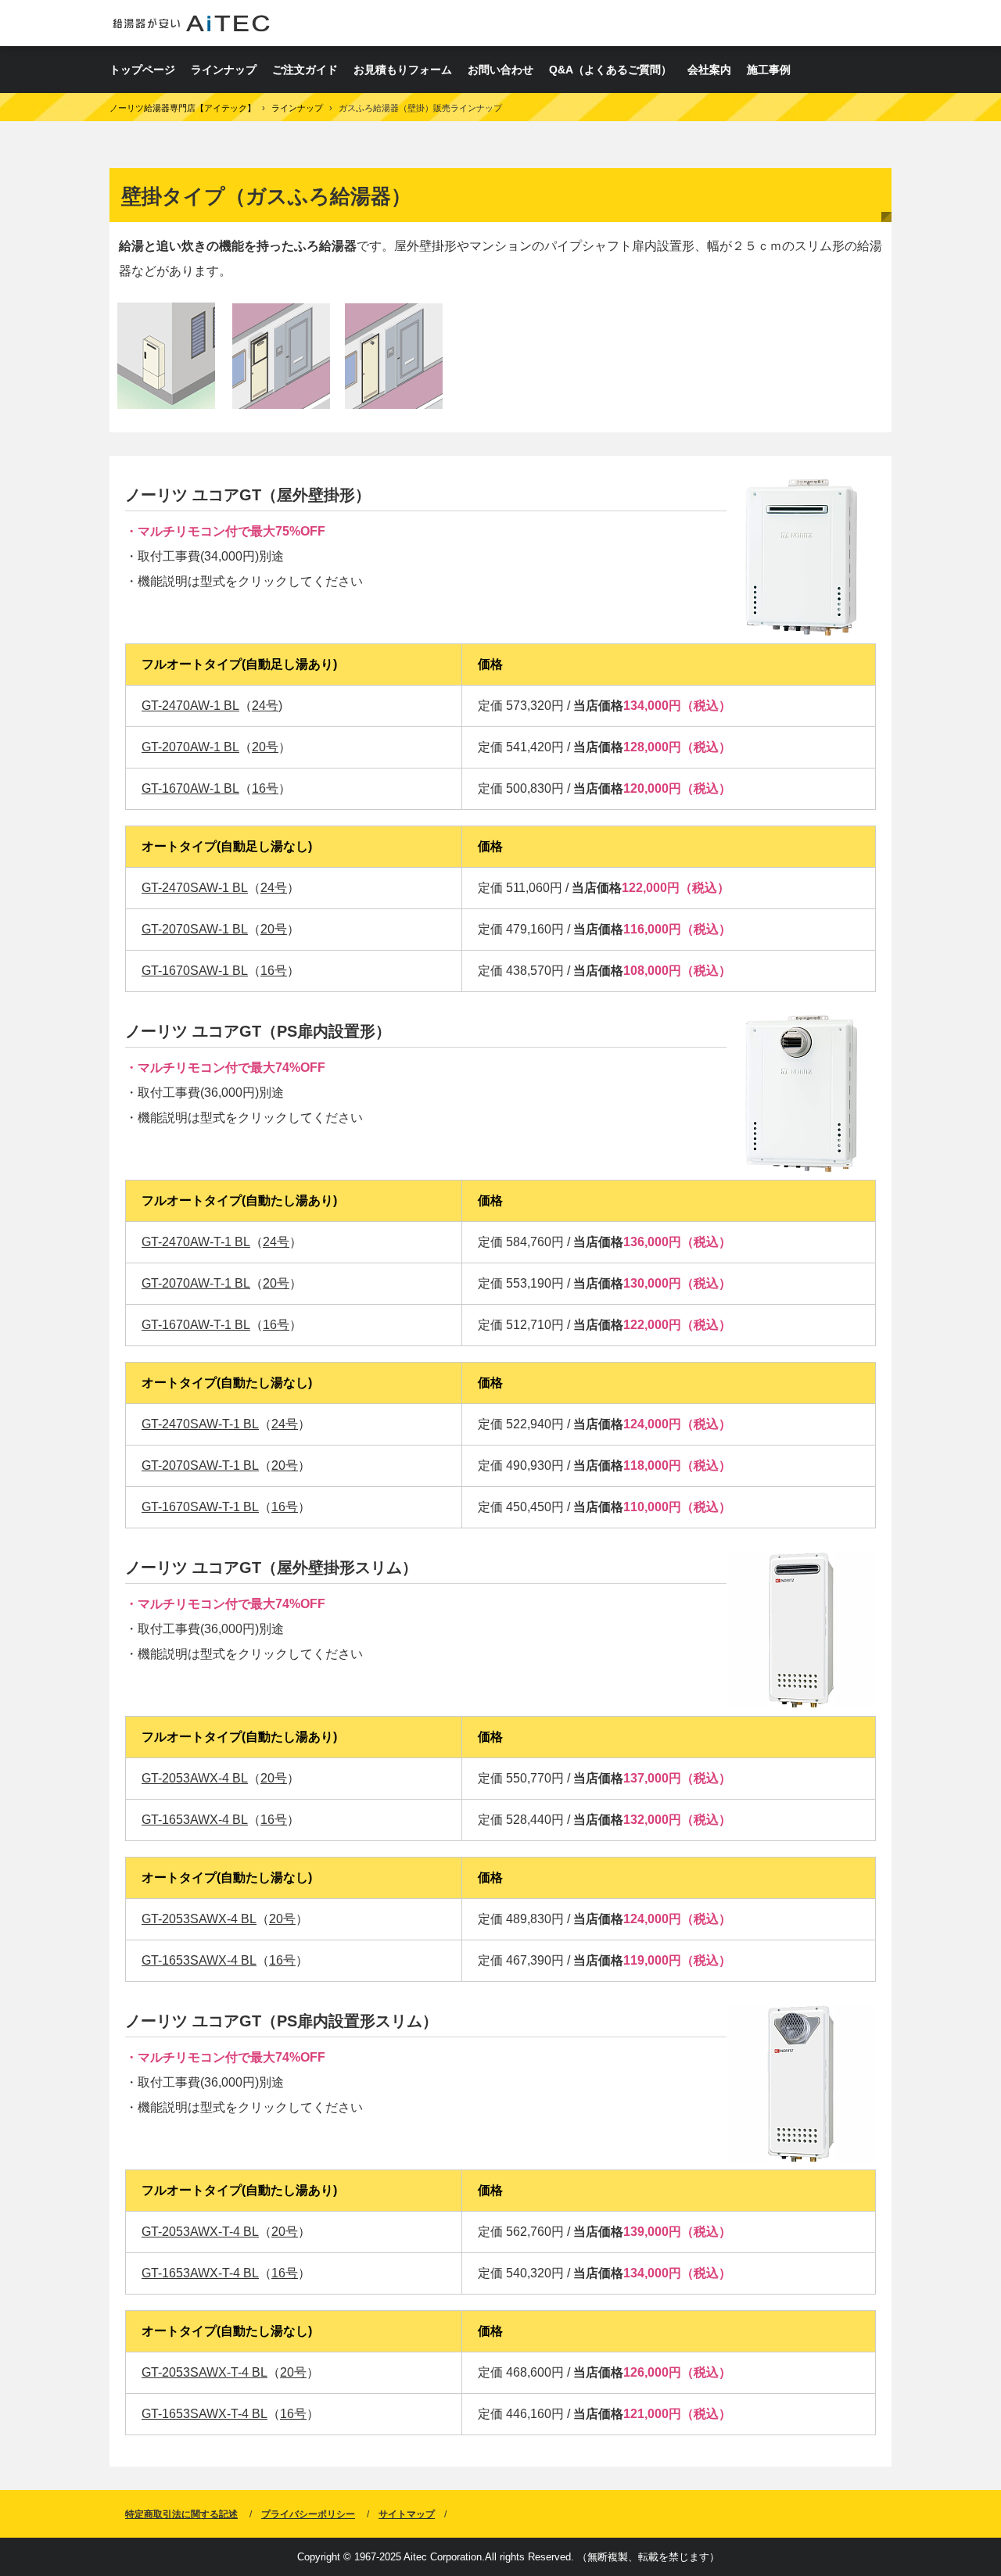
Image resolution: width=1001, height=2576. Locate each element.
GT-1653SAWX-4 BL (199, 1960)
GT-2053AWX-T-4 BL (200, 2232)
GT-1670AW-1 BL (190, 788)
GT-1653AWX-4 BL (195, 1820)
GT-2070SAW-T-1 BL (200, 1465)
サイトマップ (407, 2514)
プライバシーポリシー (308, 2514)
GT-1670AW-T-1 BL (196, 1325)
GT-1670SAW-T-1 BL (200, 1507)
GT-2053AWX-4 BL (195, 1778)
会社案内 (709, 70)
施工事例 (769, 70)
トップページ (142, 70)
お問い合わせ (500, 70)
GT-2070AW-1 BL (190, 747)
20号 (265, 747)
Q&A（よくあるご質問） (610, 70)
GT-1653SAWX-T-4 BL (205, 2414)
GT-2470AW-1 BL (190, 706)
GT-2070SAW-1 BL (195, 929)
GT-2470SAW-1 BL (195, 888)
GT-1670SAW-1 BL (195, 971)
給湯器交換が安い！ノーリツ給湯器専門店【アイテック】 (191, 23)
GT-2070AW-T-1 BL (196, 1283)
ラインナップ (224, 70)
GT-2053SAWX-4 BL (199, 1919)
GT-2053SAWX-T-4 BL (205, 2372)
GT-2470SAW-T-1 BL (200, 1424)
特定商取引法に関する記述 (181, 2514)
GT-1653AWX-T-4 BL (200, 2273)
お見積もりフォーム (403, 70)
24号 (265, 706)
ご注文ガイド (305, 70)
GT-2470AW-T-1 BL (196, 1242)
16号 (265, 788)
